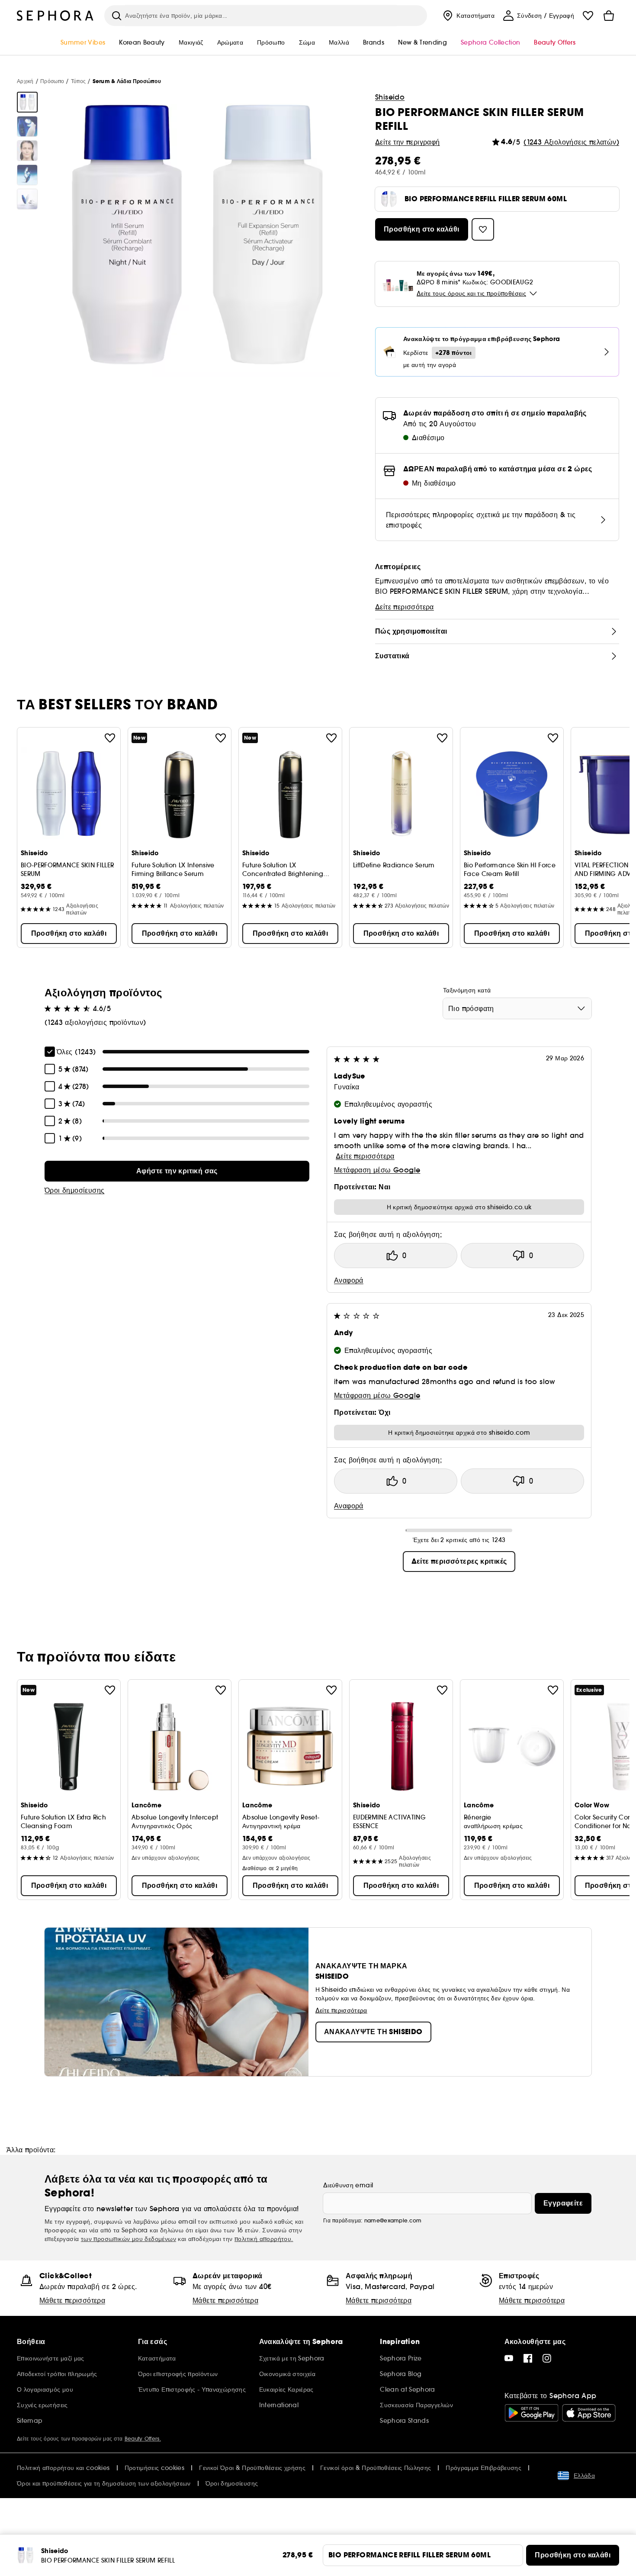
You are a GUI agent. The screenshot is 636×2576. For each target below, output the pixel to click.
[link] (177, 1171)
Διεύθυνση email (348, 2185)
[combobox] (517, 1008)
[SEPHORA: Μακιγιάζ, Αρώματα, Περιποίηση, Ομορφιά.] (55, 16)
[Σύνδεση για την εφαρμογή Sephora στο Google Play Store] (532, 2413)
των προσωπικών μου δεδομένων (128, 2239)
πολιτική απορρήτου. (264, 2239)
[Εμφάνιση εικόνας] (27, 102)
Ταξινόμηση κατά (467, 990)
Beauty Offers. (143, 2439)
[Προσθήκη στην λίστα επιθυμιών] (110, 738)
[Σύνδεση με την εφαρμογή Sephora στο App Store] (589, 2413)
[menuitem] (468, 16)
